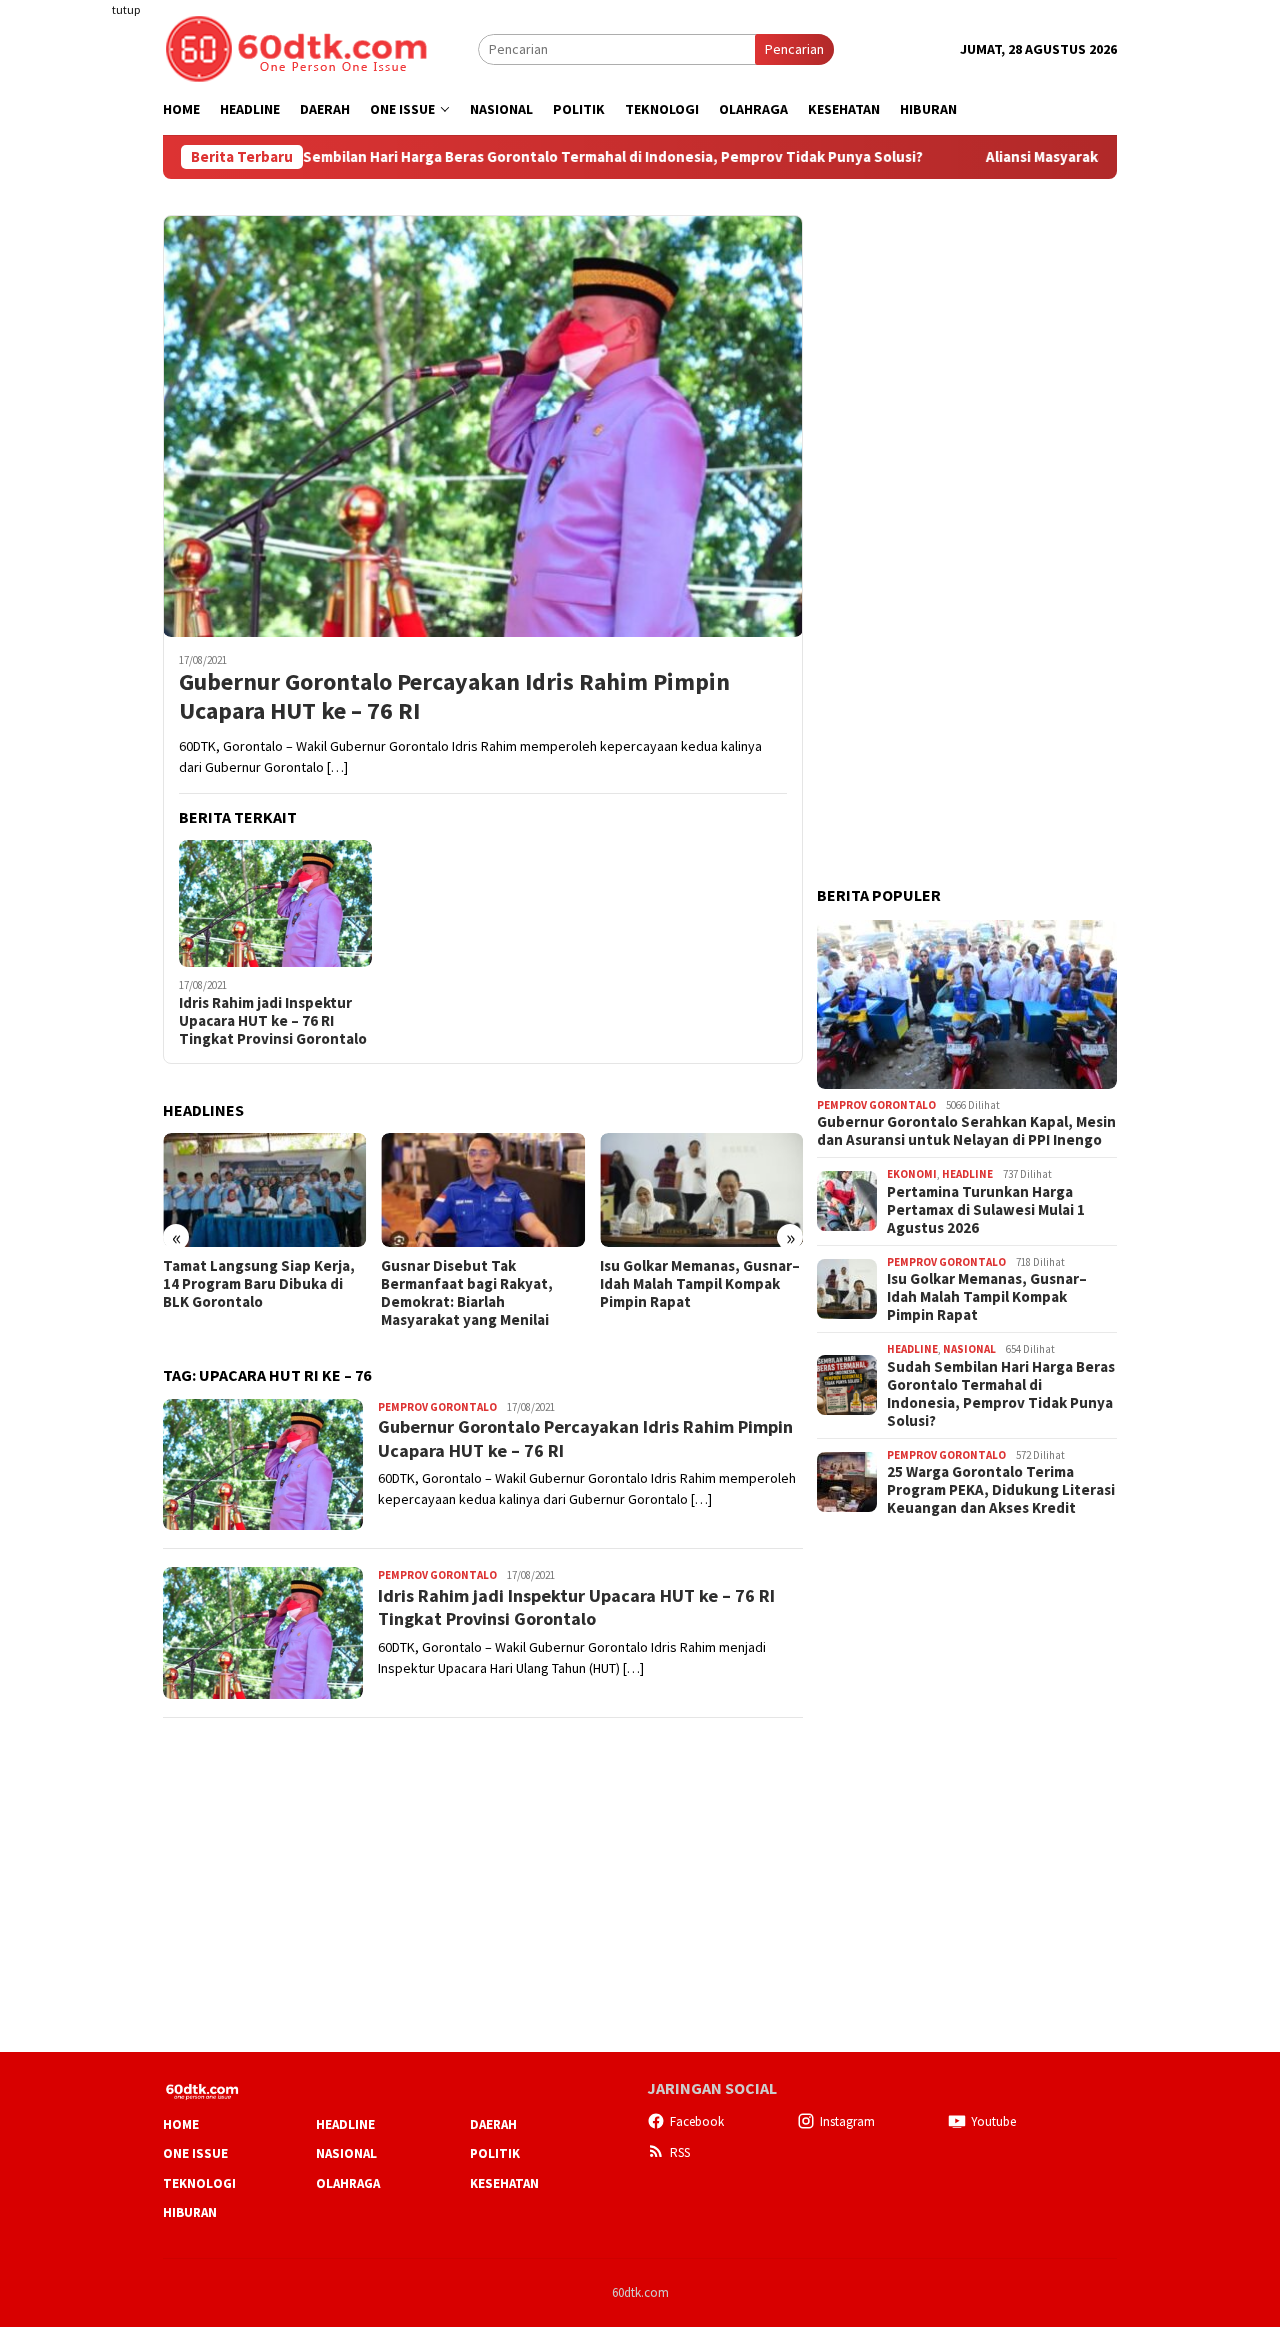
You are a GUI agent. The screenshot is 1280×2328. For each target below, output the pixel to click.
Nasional (969, 1349)
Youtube (993, 2121)
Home (181, 2124)
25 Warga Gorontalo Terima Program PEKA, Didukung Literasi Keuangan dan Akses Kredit (1001, 1490)
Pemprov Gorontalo (437, 1407)
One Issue (195, 2153)
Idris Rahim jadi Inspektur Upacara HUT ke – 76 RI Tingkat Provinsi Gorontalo (273, 1021)
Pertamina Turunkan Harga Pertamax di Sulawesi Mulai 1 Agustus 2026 (986, 1209)
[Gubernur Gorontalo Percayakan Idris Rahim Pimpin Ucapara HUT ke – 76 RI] (483, 426)
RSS (680, 2152)
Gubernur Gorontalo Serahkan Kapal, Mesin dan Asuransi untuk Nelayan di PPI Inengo (966, 1131)
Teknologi (199, 2183)
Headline (967, 1174)
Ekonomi (912, 1174)
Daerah (493, 2124)
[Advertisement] (85, 364)
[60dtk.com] (296, 47)
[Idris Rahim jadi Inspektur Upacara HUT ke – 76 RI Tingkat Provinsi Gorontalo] (275, 903)
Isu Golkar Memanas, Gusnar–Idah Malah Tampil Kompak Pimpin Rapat (700, 1284)
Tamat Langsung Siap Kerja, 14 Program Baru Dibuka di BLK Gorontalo (259, 1284)
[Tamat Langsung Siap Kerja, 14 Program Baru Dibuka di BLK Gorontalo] (264, 1190)
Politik (495, 2153)
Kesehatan (504, 2183)
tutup (126, 9)
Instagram (847, 2121)
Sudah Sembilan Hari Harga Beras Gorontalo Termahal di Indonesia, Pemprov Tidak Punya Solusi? (509, 157)
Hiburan (190, 2212)
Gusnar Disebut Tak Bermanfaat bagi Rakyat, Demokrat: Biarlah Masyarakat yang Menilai (467, 1293)
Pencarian (794, 49)
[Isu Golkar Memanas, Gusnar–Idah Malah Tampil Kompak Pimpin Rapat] (701, 1190)
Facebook (697, 2121)
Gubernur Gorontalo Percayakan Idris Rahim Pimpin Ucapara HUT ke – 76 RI (454, 697)
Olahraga (348, 2183)
